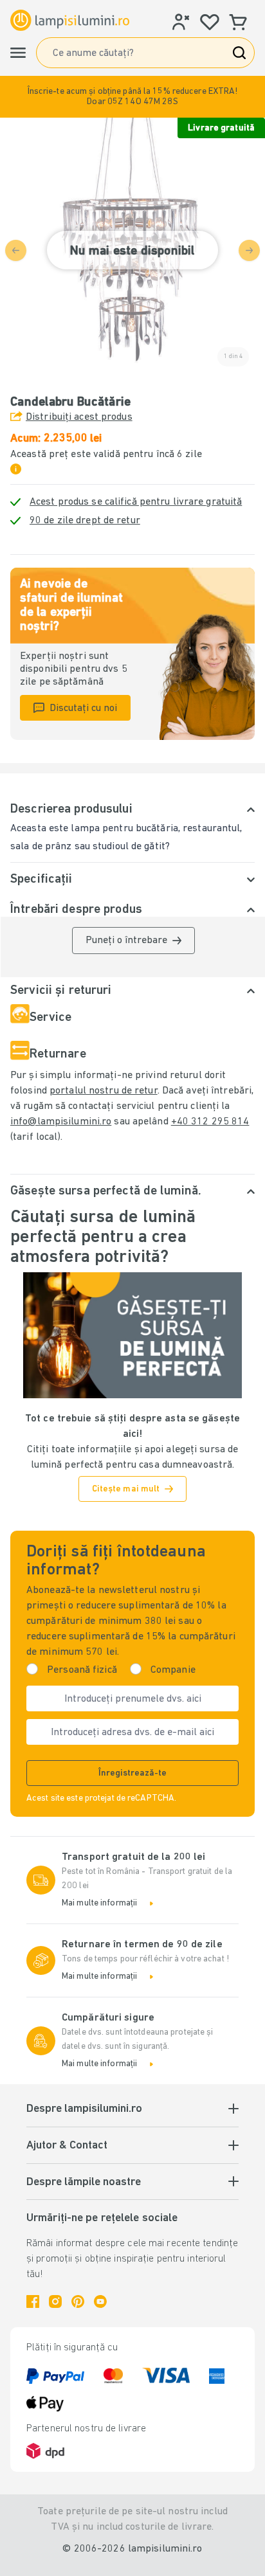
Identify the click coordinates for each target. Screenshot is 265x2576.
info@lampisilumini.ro (61, 1122)
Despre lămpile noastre (84, 2183)
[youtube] (100, 2301)
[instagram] (55, 2301)
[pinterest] (78, 2301)
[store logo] (70, 20)
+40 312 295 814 (210, 1122)
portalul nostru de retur (104, 1091)
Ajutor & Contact (67, 2146)
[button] (132, 97)
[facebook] (33, 2301)
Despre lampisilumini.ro (84, 2109)
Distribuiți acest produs (79, 417)
